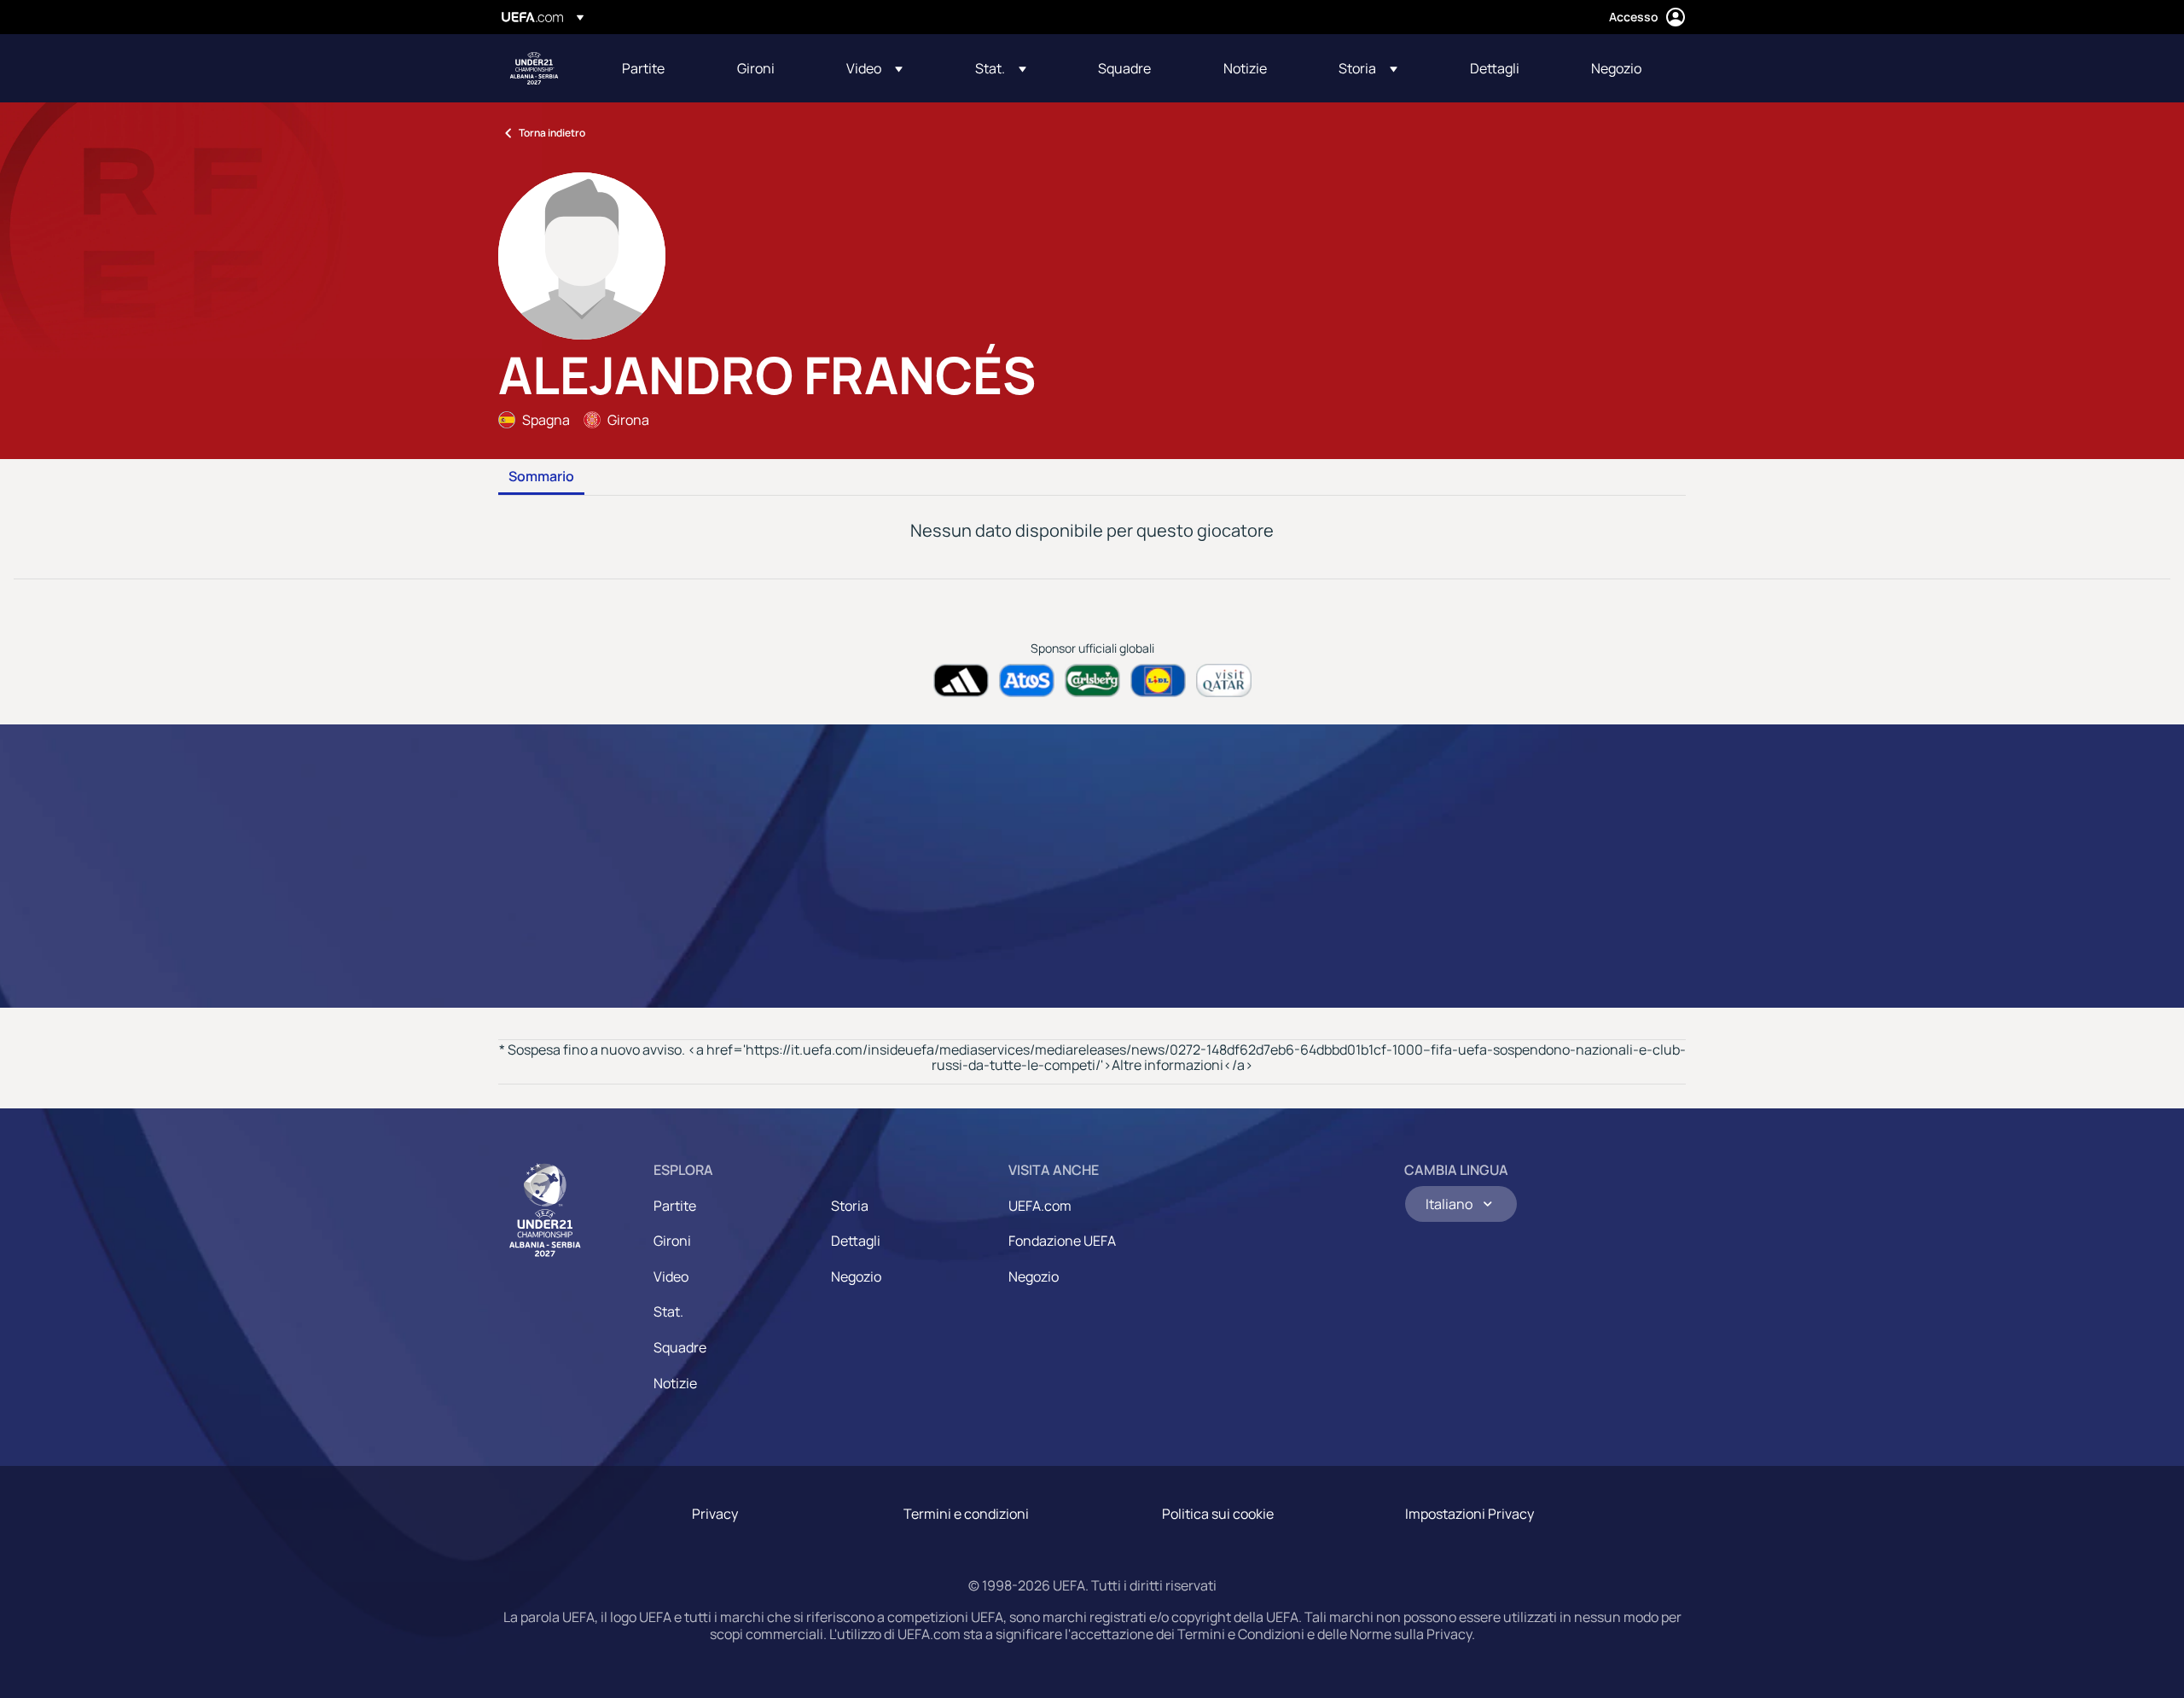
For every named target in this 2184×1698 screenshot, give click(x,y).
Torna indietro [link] (552, 133)
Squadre (680, 1347)
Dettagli (856, 1241)
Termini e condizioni (966, 1514)
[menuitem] (658, 68)
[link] (643, 68)
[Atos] (1027, 680)
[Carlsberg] (1092, 680)
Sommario (541, 477)
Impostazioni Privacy (1470, 1514)
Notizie (675, 1383)
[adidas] (961, 680)
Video (671, 1276)
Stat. (668, 1311)
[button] (874, 68)
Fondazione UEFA (1062, 1241)
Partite (675, 1206)
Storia (850, 1206)
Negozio (856, 1276)
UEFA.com (1040, 1206)
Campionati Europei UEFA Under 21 (534, 68)
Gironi (672, 1241)
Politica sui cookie (1218, 1514)
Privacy (715, 1514)
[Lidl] (1158, 680)
